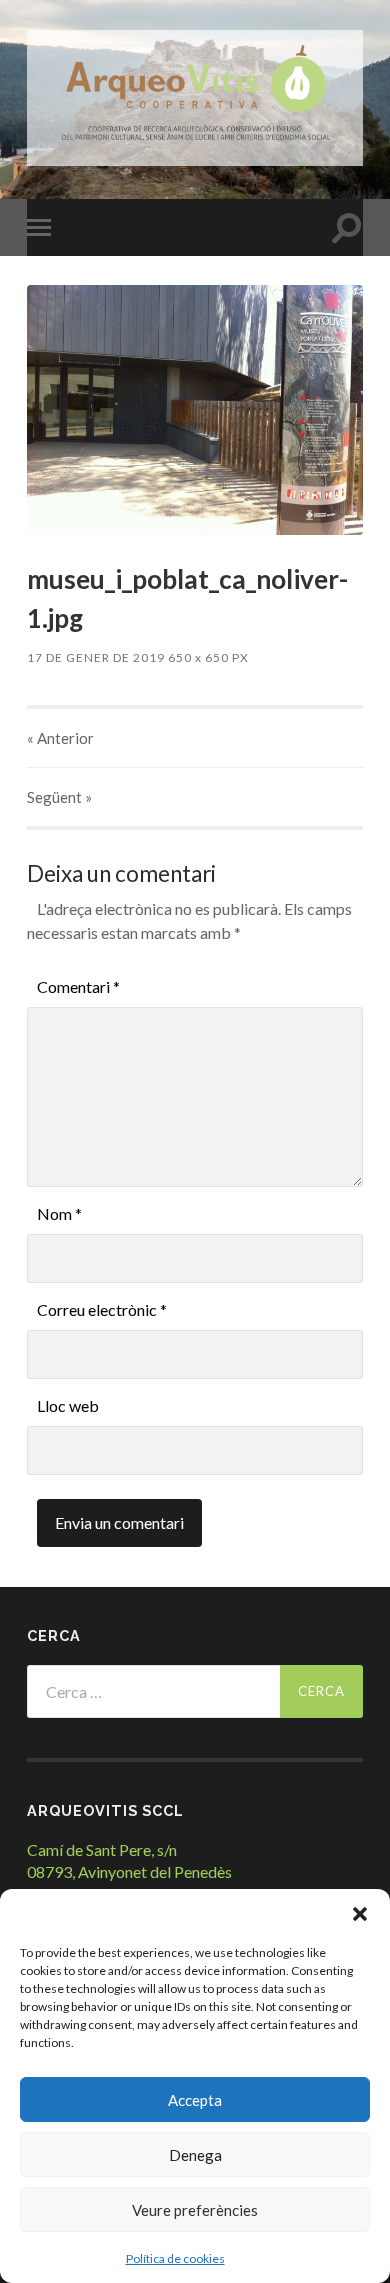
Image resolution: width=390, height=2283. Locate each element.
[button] (360, 1914)
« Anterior (60, 738)
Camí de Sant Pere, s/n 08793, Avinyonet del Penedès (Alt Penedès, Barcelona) (129, 1872)
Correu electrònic (102, 1309)
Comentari (78, 986)
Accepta (195, 2100)
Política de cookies (175, 2258)
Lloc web (68, 1405)
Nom (59, 1213)
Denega (195, 2155)
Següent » (59, 797)
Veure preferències (195, 2210)
